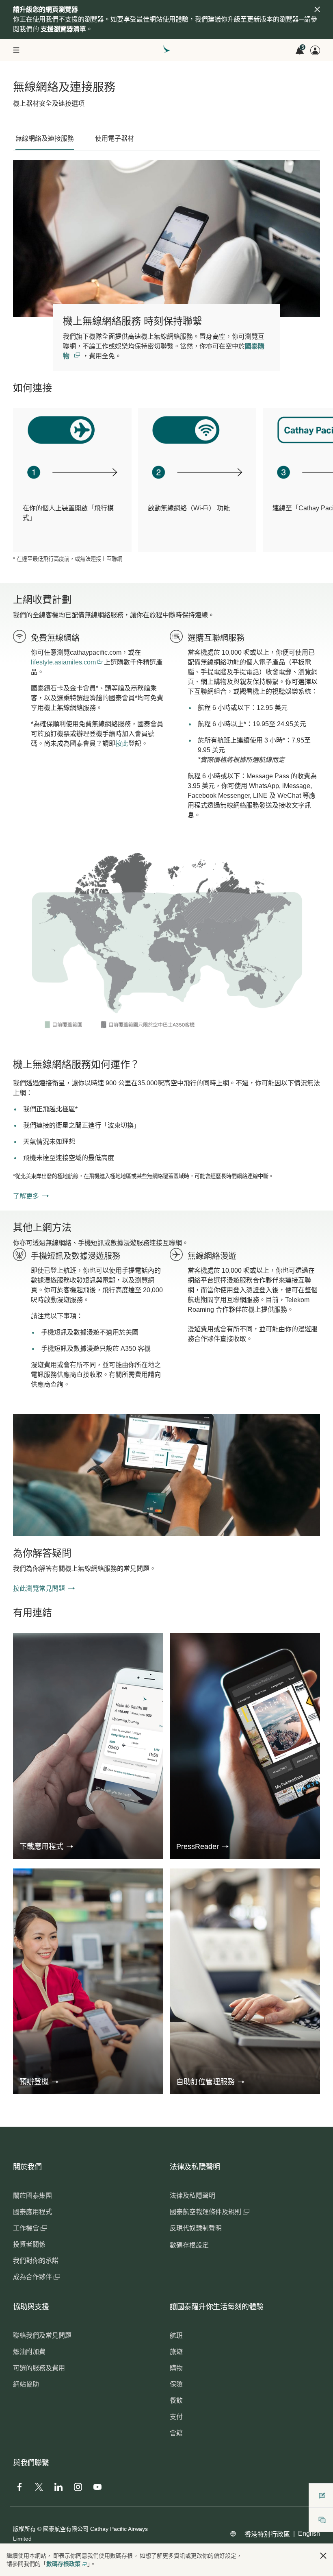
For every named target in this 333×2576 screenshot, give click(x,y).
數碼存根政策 (63, 2564)
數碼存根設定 (189, 2245)
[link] (166, 943)
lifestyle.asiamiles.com (64, 662)
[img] (317, 9)
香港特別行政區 (267, 2534)
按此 (122, 744)
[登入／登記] (315, 50)
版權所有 (24, 2529)
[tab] (45, 139)
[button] (46, 1847)
